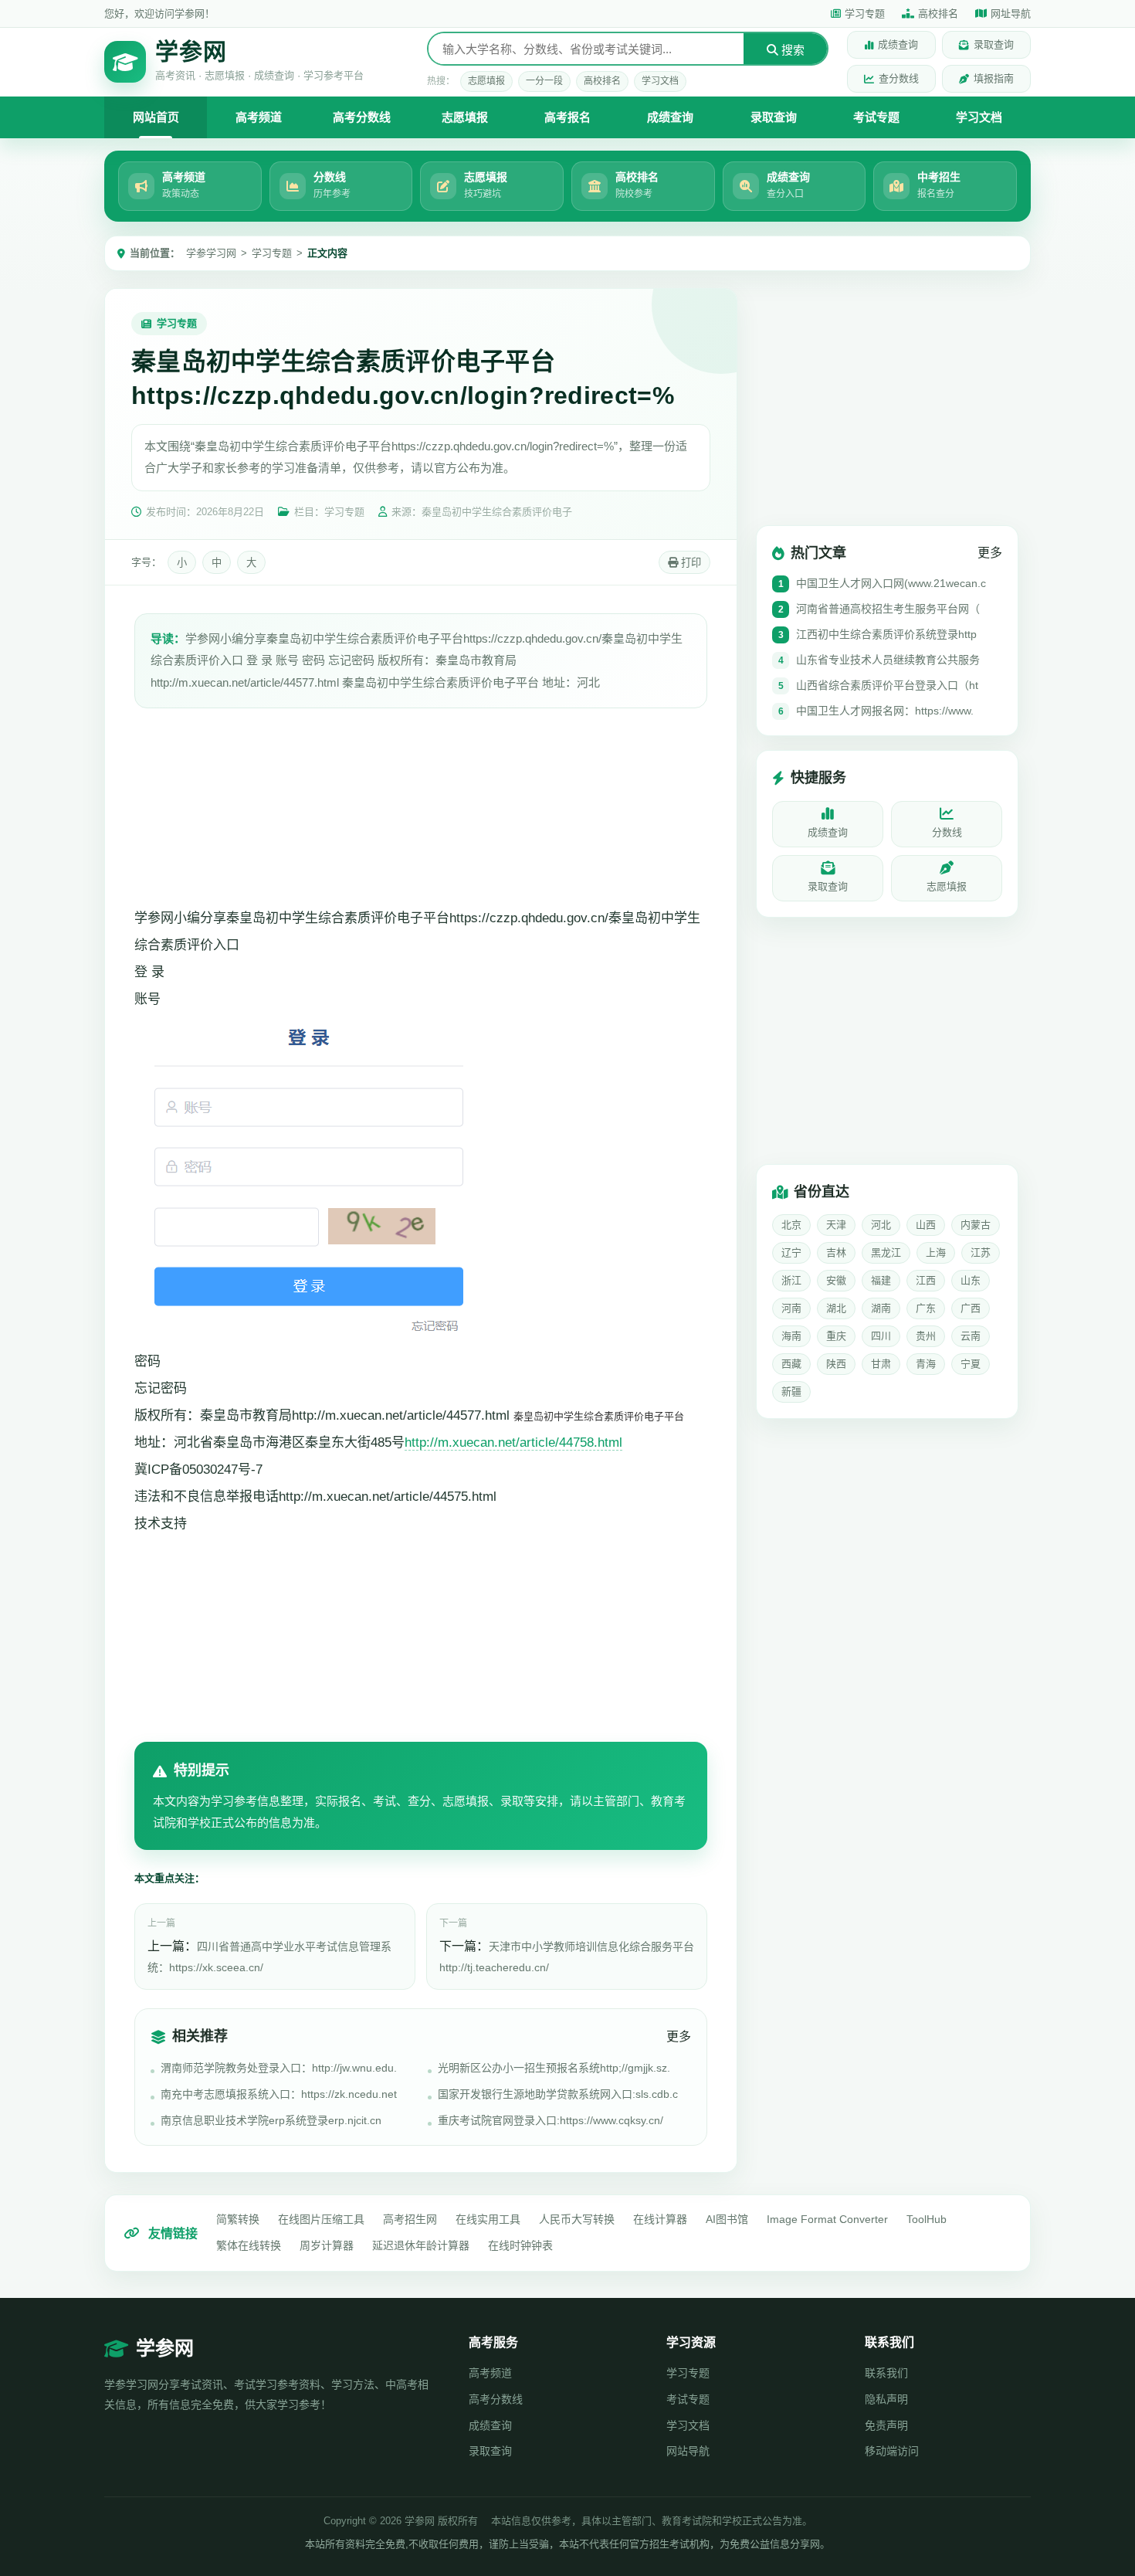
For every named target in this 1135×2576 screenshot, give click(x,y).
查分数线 (899, 78)
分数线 (947, 832)
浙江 (791, 1280)
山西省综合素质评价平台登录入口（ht (887, 685)
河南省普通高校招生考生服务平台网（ (888, 609)
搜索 (791, 50)
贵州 (926, 1336)
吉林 (836, 1252)
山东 (971, 1280)
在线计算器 (660, 2219)
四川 (881, 1336)
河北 (881, 1225)
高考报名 (567, 117)
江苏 (981, 1252)
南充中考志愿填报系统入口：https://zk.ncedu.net (279, 2094)
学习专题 (865, 14)
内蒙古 (976, 1225)
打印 (689, 563)
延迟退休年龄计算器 (421, 2245)
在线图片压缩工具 (321, 2219)
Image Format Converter (827, 2219)
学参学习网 (211, 253)
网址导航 (1011, 14)
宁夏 (971, 1364)
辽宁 (791, 1252)
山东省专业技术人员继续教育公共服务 (888, 660)
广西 (971, 1308)
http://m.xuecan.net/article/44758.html (513, 1442)
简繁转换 (238, 2219)
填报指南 (994, 78)
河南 (791, 1308)
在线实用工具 (488, 2219)
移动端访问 (892, 2451)
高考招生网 (410, 2219)
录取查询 (994, 44)
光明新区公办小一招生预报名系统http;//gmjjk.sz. (554, 2068)
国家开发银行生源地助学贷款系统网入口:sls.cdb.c (558, 2094)
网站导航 (688, 2451)
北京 (791, 1225)
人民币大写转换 (577, 2219)
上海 (936, 1252)
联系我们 (886, 2373)
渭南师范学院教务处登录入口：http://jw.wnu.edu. (279, 2068)
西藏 (791, 1364)
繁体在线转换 (249, 2245)
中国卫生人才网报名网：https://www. (885, 711)
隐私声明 (886, 2399)
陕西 (836, 1364)
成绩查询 (898, 44)
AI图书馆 (727, 2219)
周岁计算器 (327, 2245)
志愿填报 (486, 81)
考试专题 (876, 117)
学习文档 (660, 81)
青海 (926, 1364)
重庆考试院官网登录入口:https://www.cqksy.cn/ (551, 2120)
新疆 (791, 1392)
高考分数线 (362, 117)
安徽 (836, 1280)
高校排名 (938, 14)
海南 (791, 1336)
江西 (926, 1280)
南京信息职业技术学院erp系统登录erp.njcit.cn (271, 2120)
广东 (926, 1308)
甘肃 (881, 1364)
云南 (971, 1336)
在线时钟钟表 (520, 2245)
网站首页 (156, 117)
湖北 (836, 1308)
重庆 (836, 1336)
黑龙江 (886, 1252)
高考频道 (259, 117)
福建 (881, 1280)
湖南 (881, 1308)
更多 (679, 2036)
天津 (836, 1225)
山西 (926, 1225)
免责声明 (886, 2425)
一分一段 (544, 81)
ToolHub (927, 2219)
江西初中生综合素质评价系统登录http (886, 634)
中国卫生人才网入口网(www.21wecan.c (891, 583)
